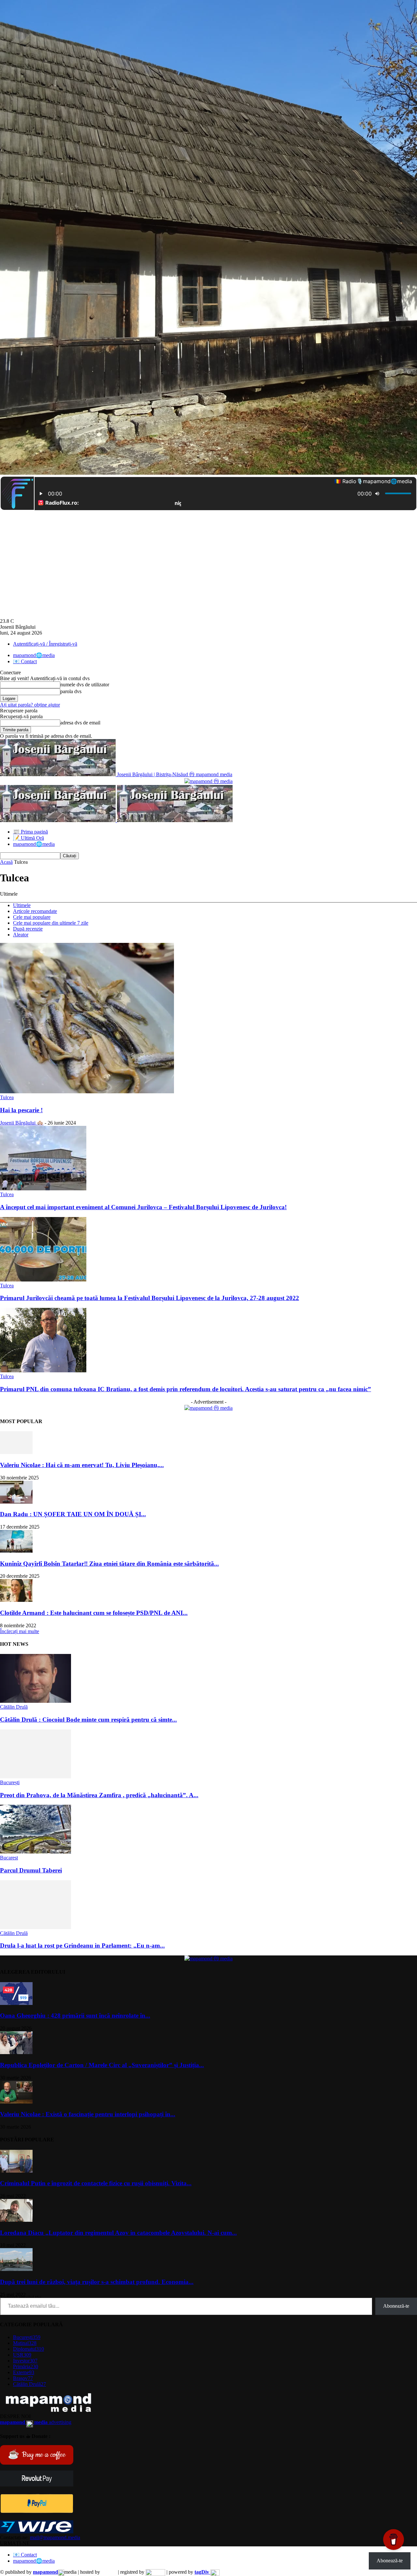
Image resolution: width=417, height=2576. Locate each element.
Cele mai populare (32, 917)
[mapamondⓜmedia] (208, 781)
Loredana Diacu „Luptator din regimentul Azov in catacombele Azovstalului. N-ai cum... (118, 2233)
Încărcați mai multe (20, 1631)
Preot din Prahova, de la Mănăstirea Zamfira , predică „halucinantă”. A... (99, 1795)
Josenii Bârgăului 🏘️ (22, 1123)
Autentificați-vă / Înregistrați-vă (45, 644)
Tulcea (7, 1097)
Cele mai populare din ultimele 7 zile (51, 923)
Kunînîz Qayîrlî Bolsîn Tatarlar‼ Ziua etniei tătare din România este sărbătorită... (109, 1564)
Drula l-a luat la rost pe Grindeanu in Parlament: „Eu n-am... (82, 1946)
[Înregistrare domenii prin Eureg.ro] (155, 2572)
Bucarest (9, 1858)
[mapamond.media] (37, 2511)
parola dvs (71, 691)
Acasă (6, 862)
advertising (36, 2422)
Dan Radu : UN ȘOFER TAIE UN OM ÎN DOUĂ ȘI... (73, 1514)
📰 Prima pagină (30, 832)
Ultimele (22, 905)
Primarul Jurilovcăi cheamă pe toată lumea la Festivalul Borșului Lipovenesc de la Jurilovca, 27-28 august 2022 (150, 1298)
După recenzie (28, 929)
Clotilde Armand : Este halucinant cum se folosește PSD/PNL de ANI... (94, 1613)
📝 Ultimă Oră (29, 838)
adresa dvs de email (80, 723)
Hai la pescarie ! (21, 1110)
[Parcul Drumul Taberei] (36, 1852)
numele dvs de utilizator (85, 685)
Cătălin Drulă (14, 1707)
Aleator (21, 935)
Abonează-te (396, 2306)
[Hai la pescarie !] (87, 1092)
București (10, 1782)
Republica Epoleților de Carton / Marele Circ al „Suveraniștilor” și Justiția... (102, 2065)
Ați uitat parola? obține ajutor (30, 705)
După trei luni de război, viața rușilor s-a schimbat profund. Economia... (97, 2282)
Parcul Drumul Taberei (31, 1870)
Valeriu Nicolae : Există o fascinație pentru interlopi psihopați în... (88, 2114)
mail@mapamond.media (55, 2537)
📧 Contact (25, 661)
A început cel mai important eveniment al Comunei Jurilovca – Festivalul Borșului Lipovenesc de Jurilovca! (143, 1207)
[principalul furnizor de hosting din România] (109, 2572)
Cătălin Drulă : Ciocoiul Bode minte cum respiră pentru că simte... (88, 1720)
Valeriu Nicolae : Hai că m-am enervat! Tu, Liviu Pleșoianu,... (82, 1465)
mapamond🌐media (34, 655)
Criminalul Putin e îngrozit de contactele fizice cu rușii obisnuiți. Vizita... (96, 2183)
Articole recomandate (35, 911)
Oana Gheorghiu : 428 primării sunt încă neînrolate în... (75, 2016)
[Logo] (58, 820)
